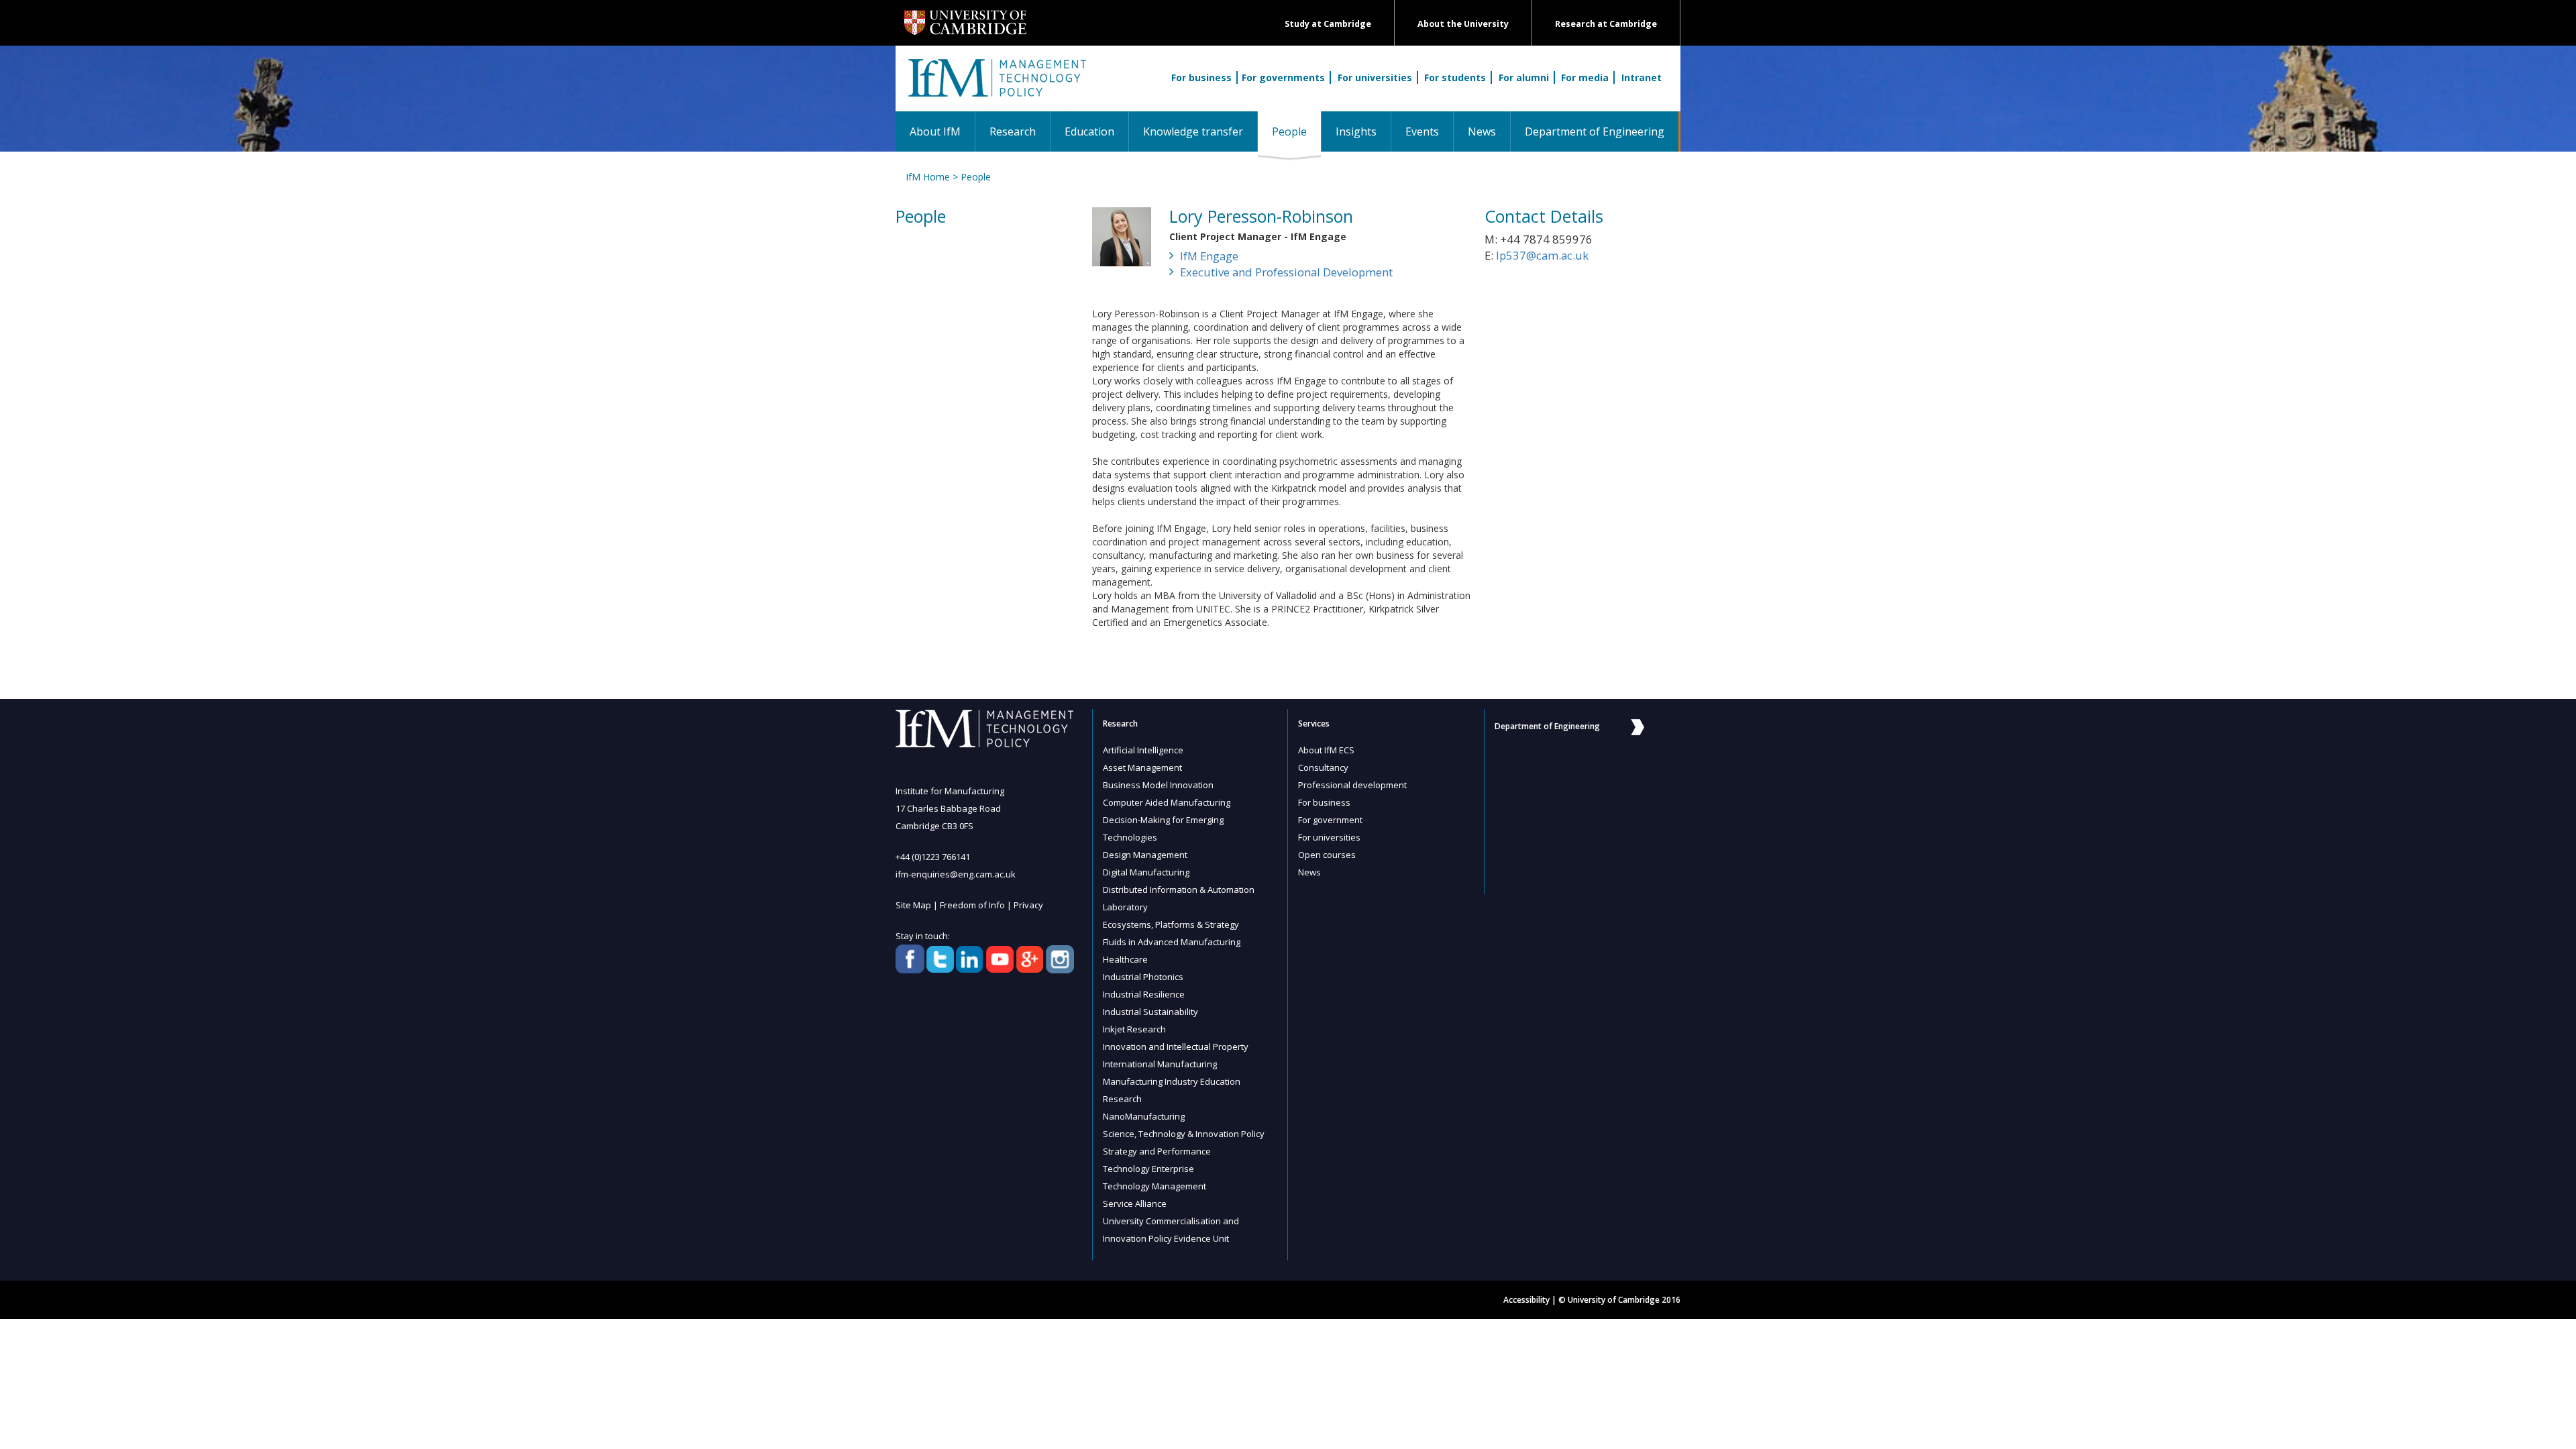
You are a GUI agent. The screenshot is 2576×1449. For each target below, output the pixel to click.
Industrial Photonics (1143, 977)
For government (1330, 820)
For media (1585, 77)
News (1482, 131)
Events (1422, 131)
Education (1089, 131)
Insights (1356, 131)
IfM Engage (1209, 256)
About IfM (935, 131)
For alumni (1524, 77)
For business (1201, 77)
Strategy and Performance (1157, 1151)
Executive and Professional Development (1286, 272)
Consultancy (1323, 767)
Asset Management (1142, 767)
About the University (1463, 24)
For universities (1375, 77)
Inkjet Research (1134, 1029)
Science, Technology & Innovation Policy (1184, 1134)
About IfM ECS (1326, 750)
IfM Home (928, 177)
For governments (1283, 77)
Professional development (1352, 785)
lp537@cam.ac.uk (1542, 255)
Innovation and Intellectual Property (1176, 1046)
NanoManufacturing (1144, 1116)
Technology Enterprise (1148, 1169)
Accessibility (1526, 1300)
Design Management (1145, 855)
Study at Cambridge (1328, 24)
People (1296, 131)
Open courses (1327, 855)
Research (1013, 131)
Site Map (913, 905)
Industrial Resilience (1144, 994)
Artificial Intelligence (1143, 750)
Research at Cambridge (1606, 24)
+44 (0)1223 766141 (933, 857)
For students (1455, 77)
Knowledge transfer (1193, 131)
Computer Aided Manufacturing (1167, 802)
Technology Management (1155, 1186)
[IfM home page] (996, 85)
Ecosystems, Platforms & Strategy (1171, 924)
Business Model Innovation (1158, 785)
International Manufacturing (1160, 1064)
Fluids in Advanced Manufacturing (1172, 942)
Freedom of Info (972, 905)
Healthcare (1125, 959)
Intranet (1642, 77)
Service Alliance (1135, 1203)
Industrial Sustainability (1150, 1012)
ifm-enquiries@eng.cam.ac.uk (956, 874)
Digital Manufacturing (1146, 872)
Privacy (1028, 905)
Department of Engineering (1595, 131)
